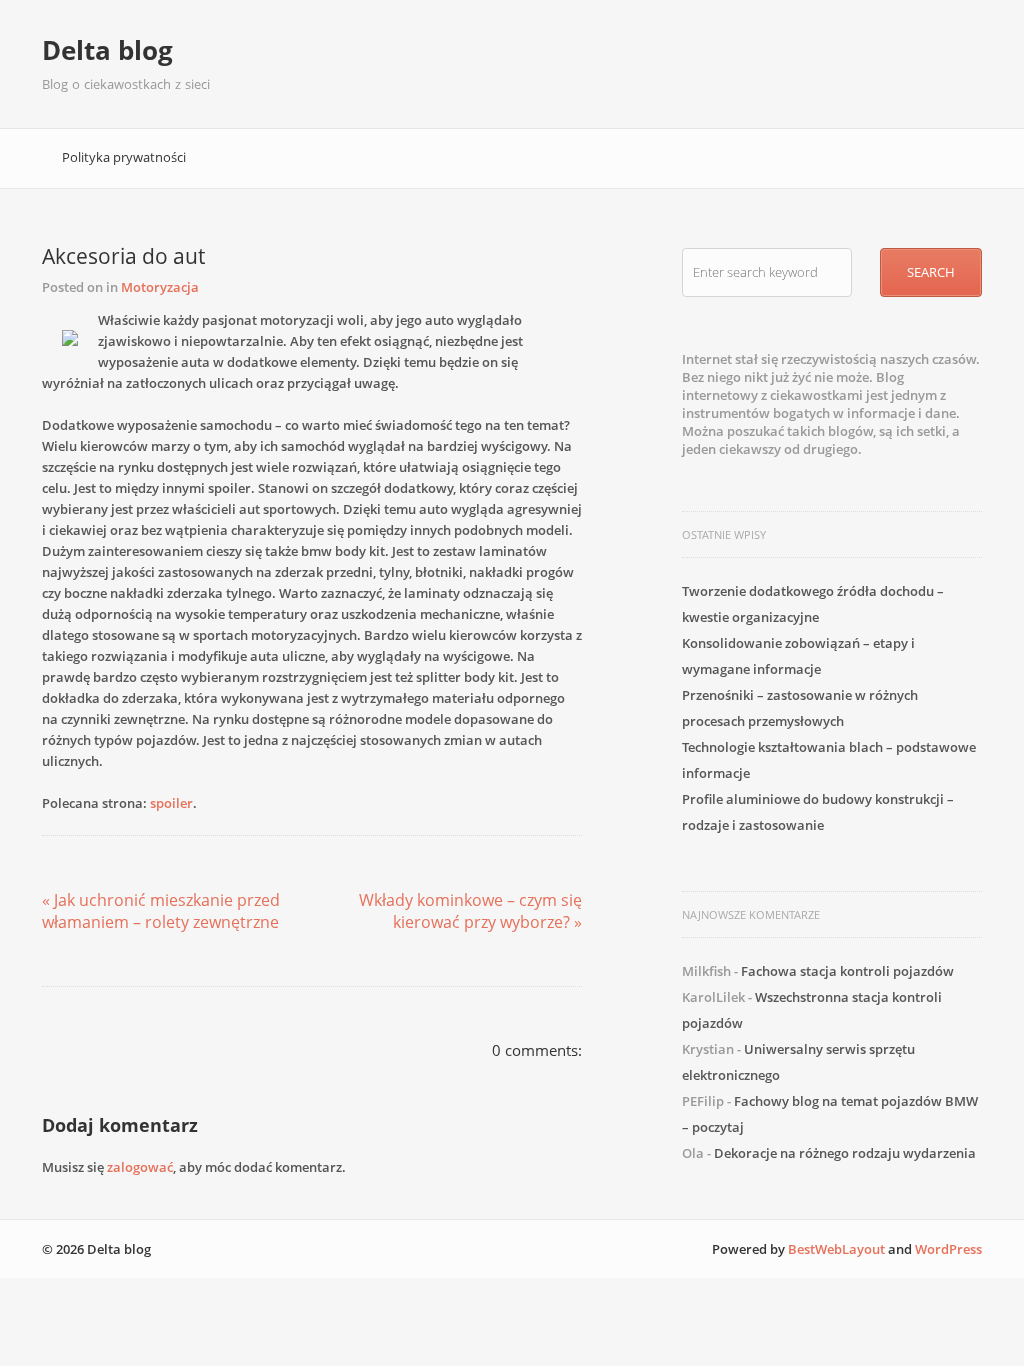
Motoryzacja (160, 287)
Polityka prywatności (124, 157)
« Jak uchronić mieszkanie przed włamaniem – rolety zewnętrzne (161, 911)
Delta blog (107, 50)
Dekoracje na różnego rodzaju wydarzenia (845, 1153)
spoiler (171, 803)
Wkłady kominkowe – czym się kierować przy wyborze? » (470, 911)
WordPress (948, 1249)
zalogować (140, 1167)
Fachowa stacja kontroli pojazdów (847, 971)
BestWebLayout (836, 1249)
